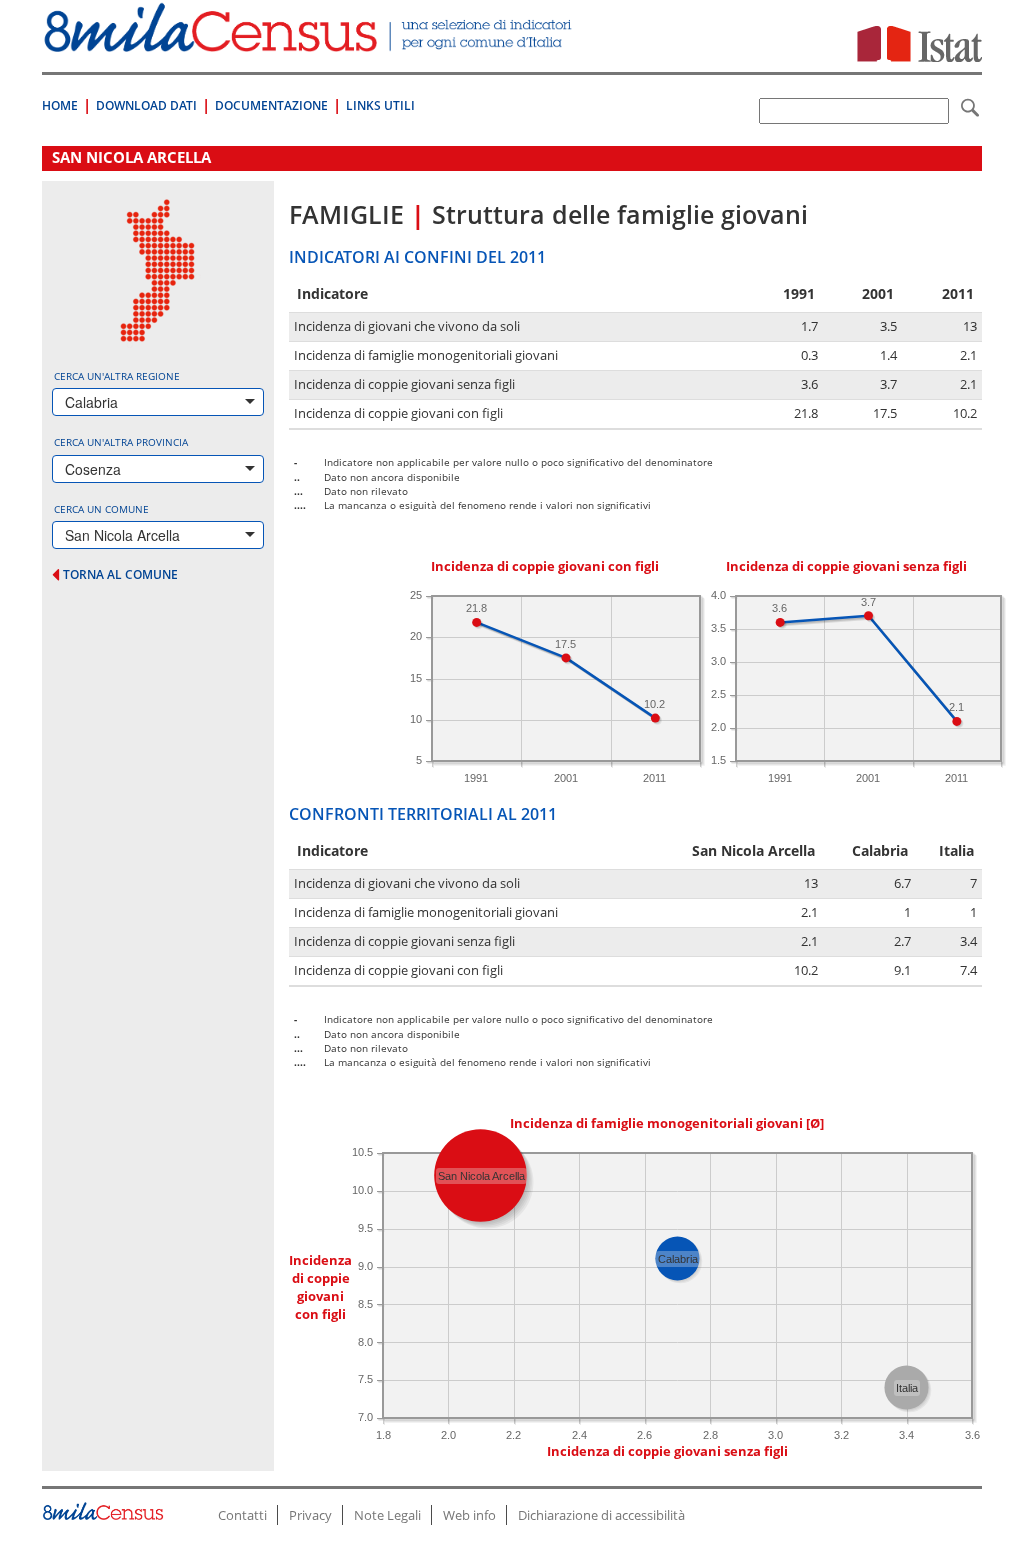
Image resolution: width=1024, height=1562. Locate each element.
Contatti (242, 1515)
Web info (469, 1515)
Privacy (310, 1515)
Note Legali (387, 1515)
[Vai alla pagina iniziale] (310, 41)
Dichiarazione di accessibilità (601, 1515)
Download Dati (146, 105)
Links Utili (380, 105)
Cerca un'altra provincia (121, 442)
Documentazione (271, 105)
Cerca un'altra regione (117, 376)
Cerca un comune (101, 509)
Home (60, 105)
